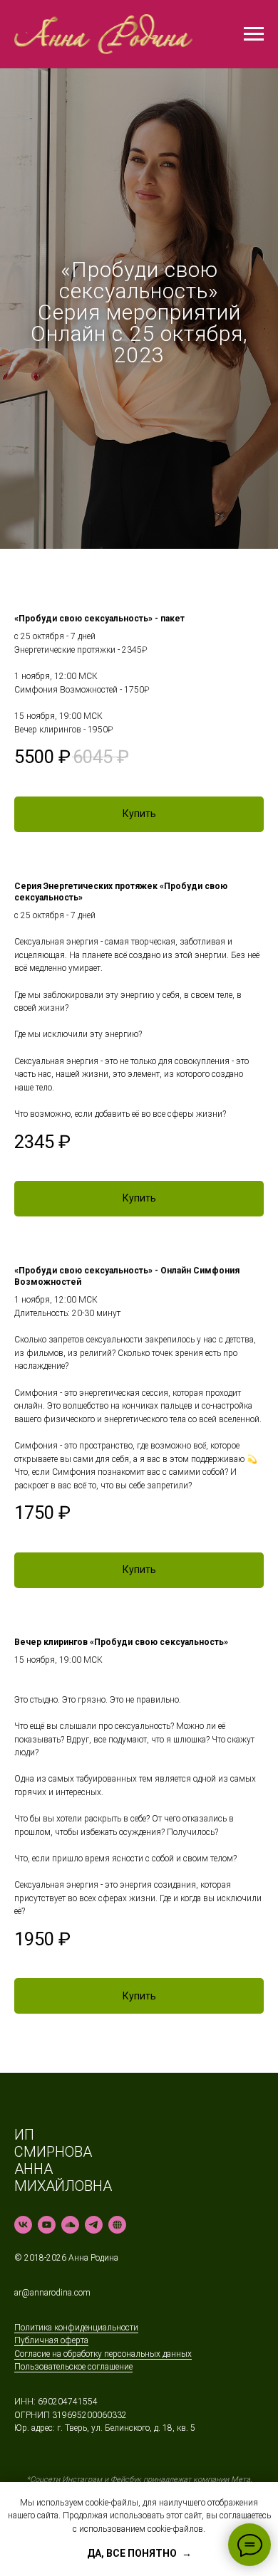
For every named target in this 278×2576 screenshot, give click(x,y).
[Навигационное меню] (254, 34)
